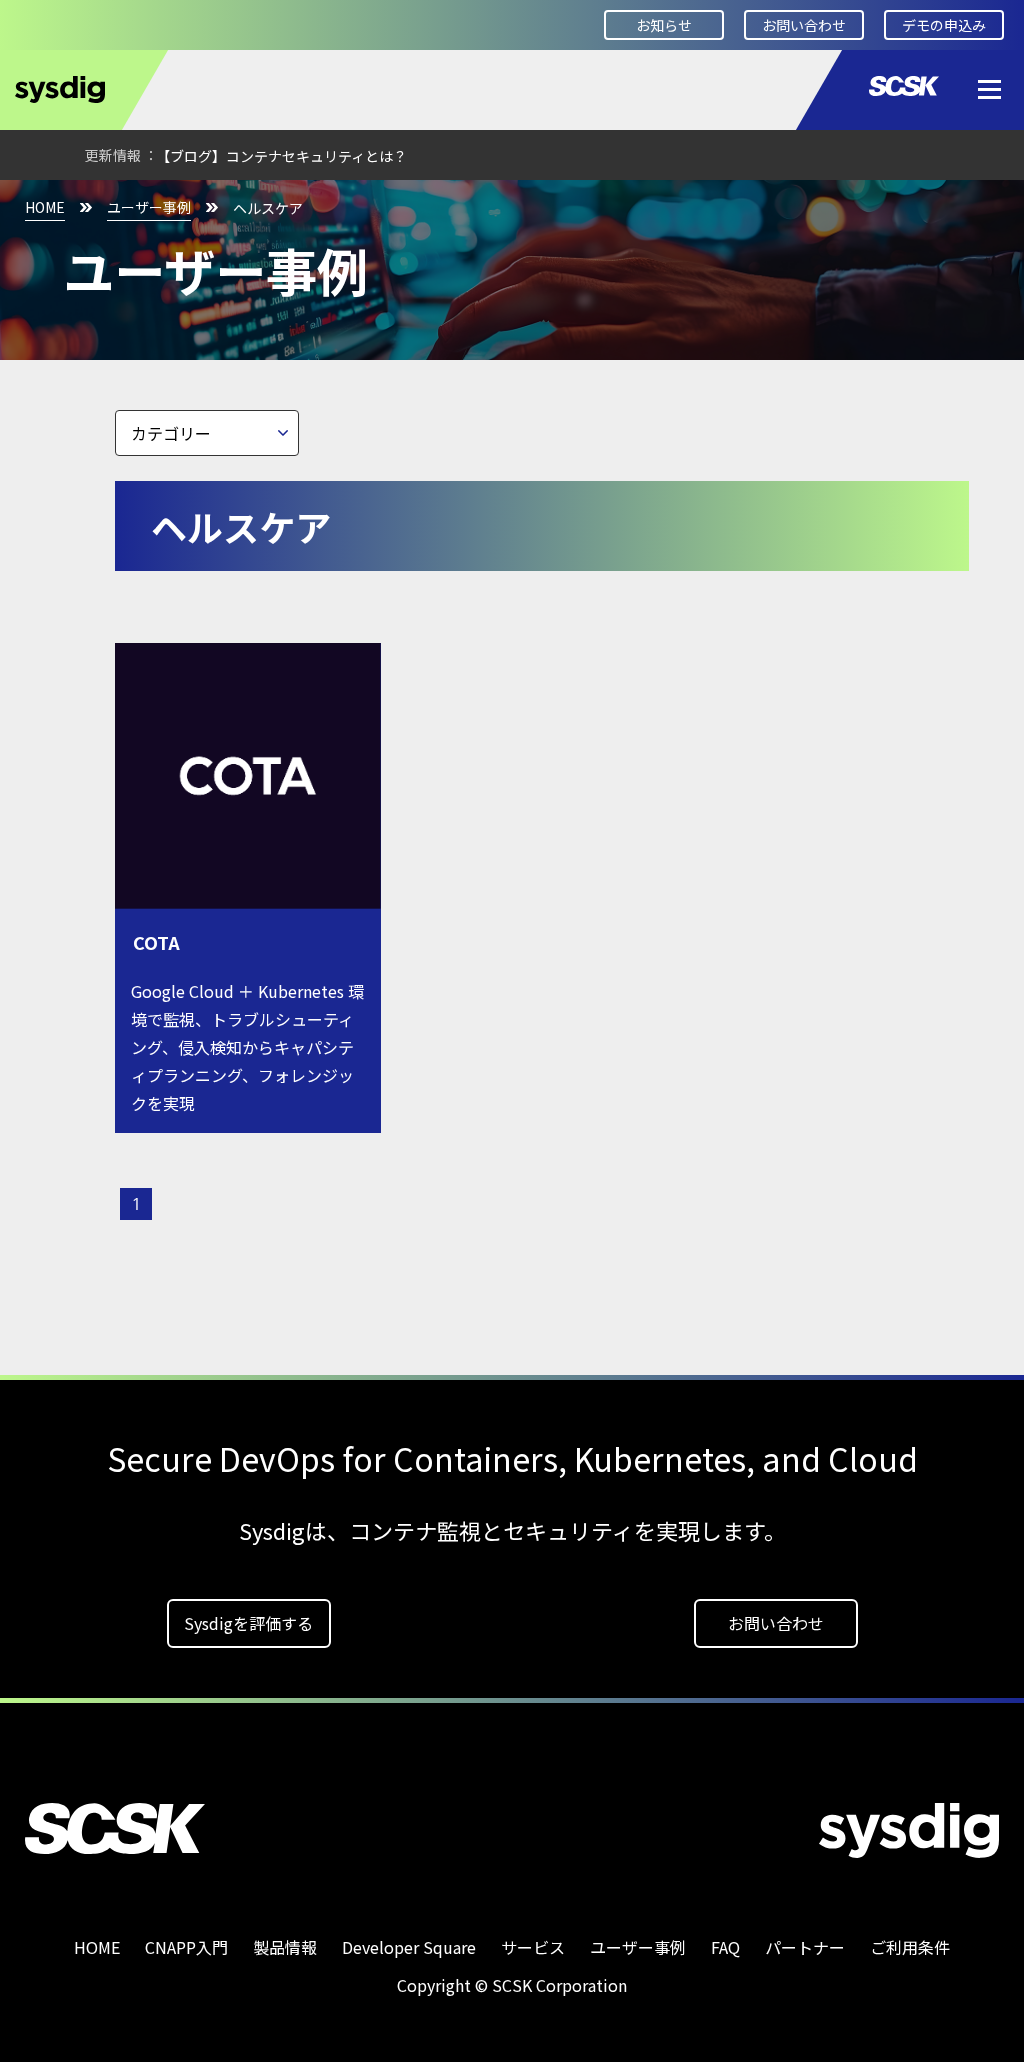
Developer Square (409, 1947)
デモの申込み (944, 25)
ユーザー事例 (149, 207)
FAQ (725, 1947)
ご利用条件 (910, 1947)
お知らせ (664, 25)
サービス (533, 1947)
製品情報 (285, 1947)
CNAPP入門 (186, 1947)
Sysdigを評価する (248, 1623)
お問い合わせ (804, 25)
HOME (45, 207)
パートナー (805, 1947)
